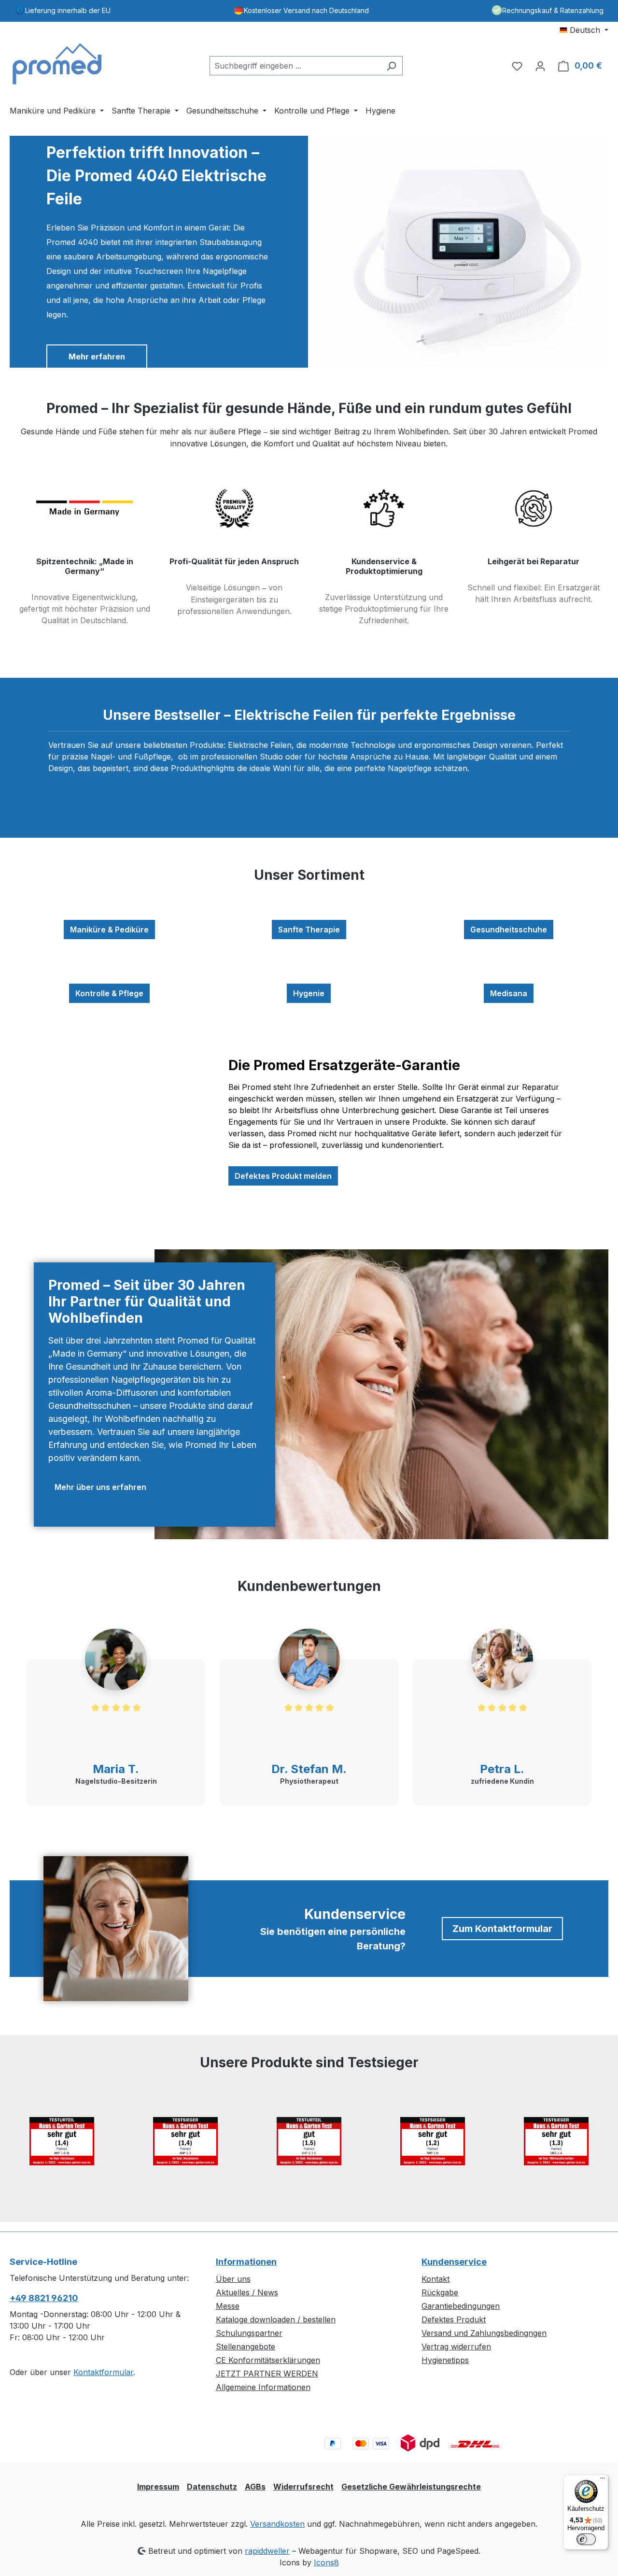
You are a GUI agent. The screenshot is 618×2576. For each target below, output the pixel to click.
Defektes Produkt (454, 2319)
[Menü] (603, 2480)
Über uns (233, 2279)
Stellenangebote (246, 2347)
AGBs (255, 2487)
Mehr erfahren (97, 357)
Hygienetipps (445, 2360)
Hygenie (309, 993)
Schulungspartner (249, 2333)
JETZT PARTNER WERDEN (267, 2374)
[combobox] (295, 66)
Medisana (509, 993)
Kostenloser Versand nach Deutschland (306, 10)
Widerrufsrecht (303, 2487)
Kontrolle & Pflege (109, 993)
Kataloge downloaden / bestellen (276, 2319)
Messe (228, 2306)
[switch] (586, 2539)
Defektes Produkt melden (283, 1176)
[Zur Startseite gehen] (58, 64)
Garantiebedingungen (461, 2306)
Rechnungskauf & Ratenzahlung (553, 10)
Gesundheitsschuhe (509, 930)
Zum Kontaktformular (502, 1929)
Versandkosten (277, 2524)
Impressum (158, 2487)
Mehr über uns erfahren (100, 1487)
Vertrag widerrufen (456, 2347)
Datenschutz (212, 2487)
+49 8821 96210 (44, 2298)
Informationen (246, 2262)
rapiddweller (267, 2551)
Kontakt (435, 2279)
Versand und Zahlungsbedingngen (484, 2333)
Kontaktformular (103, 2372)
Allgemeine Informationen (263, 2387)
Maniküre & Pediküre (109, 930)
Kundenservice (454, 2262)
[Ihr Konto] (540, 66)
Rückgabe (440, 2292)
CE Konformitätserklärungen (268, 2360)
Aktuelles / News (247, 2292)
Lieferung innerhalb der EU (68, 10)
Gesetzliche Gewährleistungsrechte (411, 2487)
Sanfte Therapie (309, 930)
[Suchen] (391, 66)
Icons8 (326, 2562)
